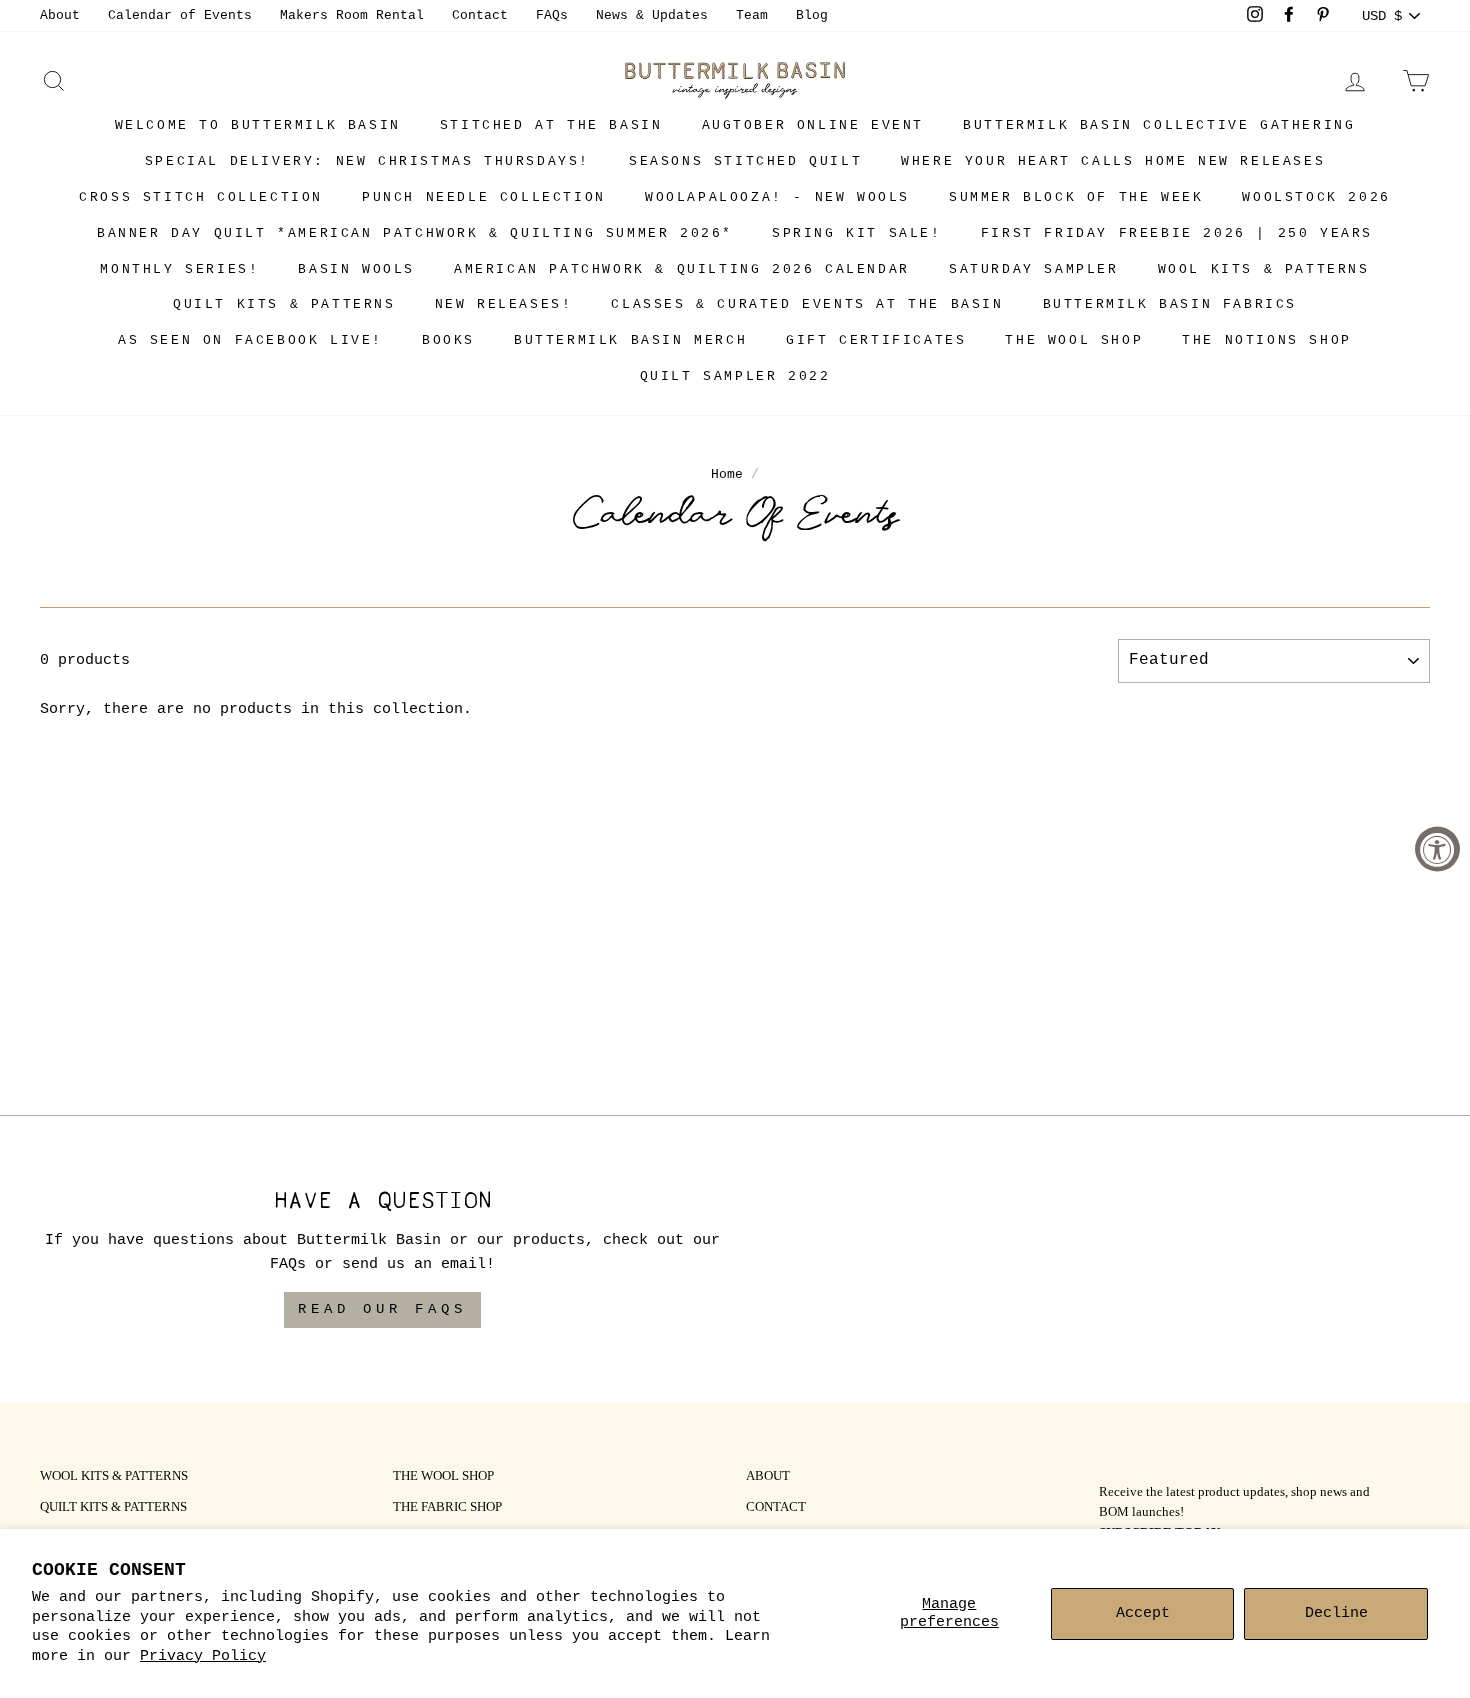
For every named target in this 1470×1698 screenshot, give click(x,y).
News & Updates (652, 15)
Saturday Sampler (1034, 269)
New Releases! (504, 304)
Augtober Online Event (813, 125)
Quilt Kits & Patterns (284, 304)
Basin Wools (356, 269)
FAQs (552, 15)
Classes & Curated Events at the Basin (807, 304)
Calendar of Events (180, 15)
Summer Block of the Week (1076, 197)
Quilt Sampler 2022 (735, 376)
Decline (1336, 1613)
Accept (1143, 1613)
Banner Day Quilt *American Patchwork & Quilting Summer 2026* (415, 233)
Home (727, 474)
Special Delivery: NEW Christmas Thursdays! (367, 161)
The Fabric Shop (447, 1508)
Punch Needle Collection (484, 197)
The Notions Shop (1267, 340)
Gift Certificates (876, 340)
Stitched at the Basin (551, 125)
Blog (812, 15)
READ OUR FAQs (382, 1309)
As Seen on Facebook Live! (250, 340)
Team (752, 15)
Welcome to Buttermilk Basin (258, 125)
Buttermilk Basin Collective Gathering (1159, 125)
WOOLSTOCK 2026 (1316, 197)
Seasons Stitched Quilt (745, 161)
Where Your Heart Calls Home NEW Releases (1113, 161)
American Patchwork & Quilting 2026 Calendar (682, 269)
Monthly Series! (179, 269)
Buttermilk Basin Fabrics (1170, 304)
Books (448, 340)
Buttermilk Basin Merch (630, 340)
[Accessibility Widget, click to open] (1437, 849)
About (60, 15)
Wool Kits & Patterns (1264, 269)
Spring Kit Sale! (857, 233)
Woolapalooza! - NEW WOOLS (777, 197)
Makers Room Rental (352, 15)
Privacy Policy (203, 1656)
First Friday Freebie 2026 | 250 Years (1177, 233)
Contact (480, 15)
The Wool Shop (1074, 340)
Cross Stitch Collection (201, 197)
